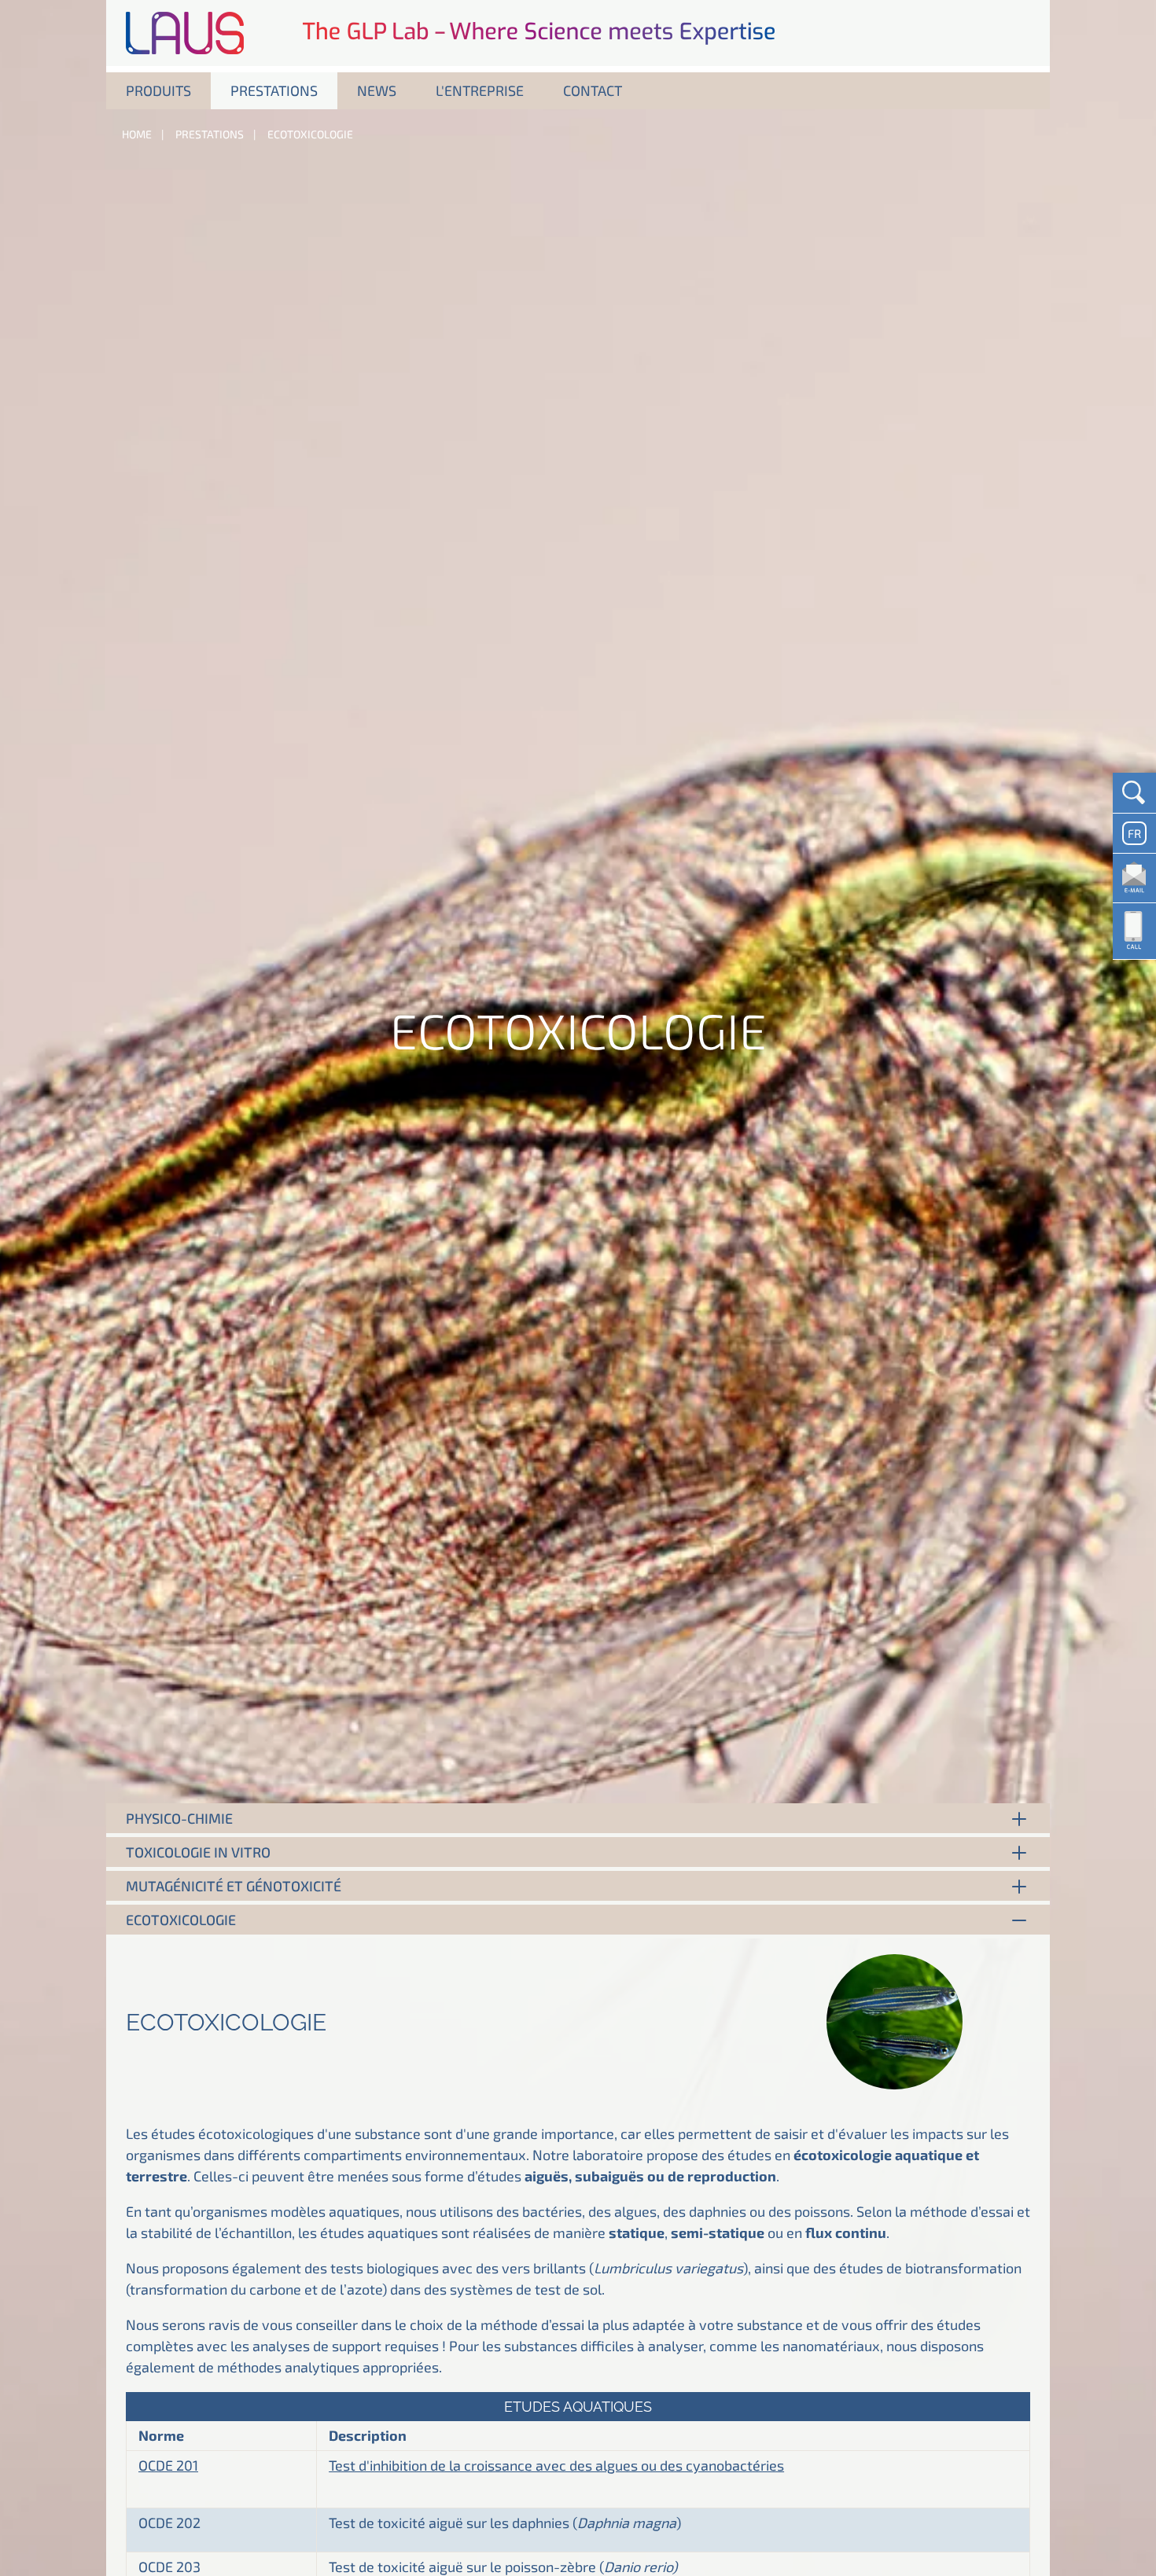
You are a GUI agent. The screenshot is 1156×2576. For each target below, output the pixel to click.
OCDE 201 (168, 2465)
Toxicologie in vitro (198, 1852)
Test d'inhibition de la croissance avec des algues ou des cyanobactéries (556, 2465)
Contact (593, 90)
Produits (158, 90)
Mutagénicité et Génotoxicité (234, 1886)
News (377, 90)
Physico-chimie (179, 1818)
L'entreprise (480, 90)
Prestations (274, 90)
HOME (137, 134)
